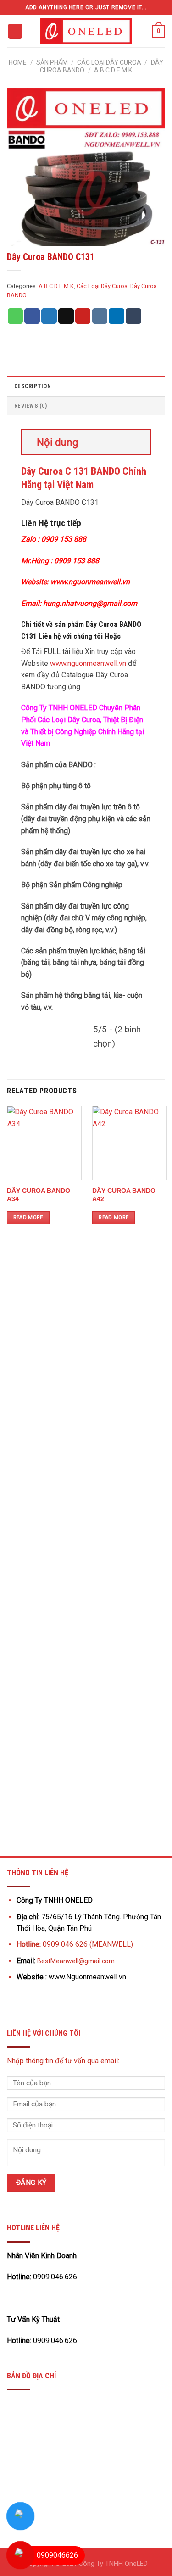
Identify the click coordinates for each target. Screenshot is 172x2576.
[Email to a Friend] (66, 316)
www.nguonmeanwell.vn (88, 663)
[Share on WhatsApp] (16, 316)
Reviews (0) (31, 406)
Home (18, 62)
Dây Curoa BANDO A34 (39, 1195)
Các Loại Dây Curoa (109, 62)
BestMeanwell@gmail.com (76, 1961)
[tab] (86, 386)
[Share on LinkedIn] (117, 316)
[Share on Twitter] (49, 316)
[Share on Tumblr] (133, 316)
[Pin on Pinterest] (83, 316)
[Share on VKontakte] (100, 316)
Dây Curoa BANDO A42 (124, 1195)
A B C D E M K (113, 70)
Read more (28, 1217)
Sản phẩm (52, 62)
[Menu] (15, 31)
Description (33, 386)
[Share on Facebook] (32, 316)
